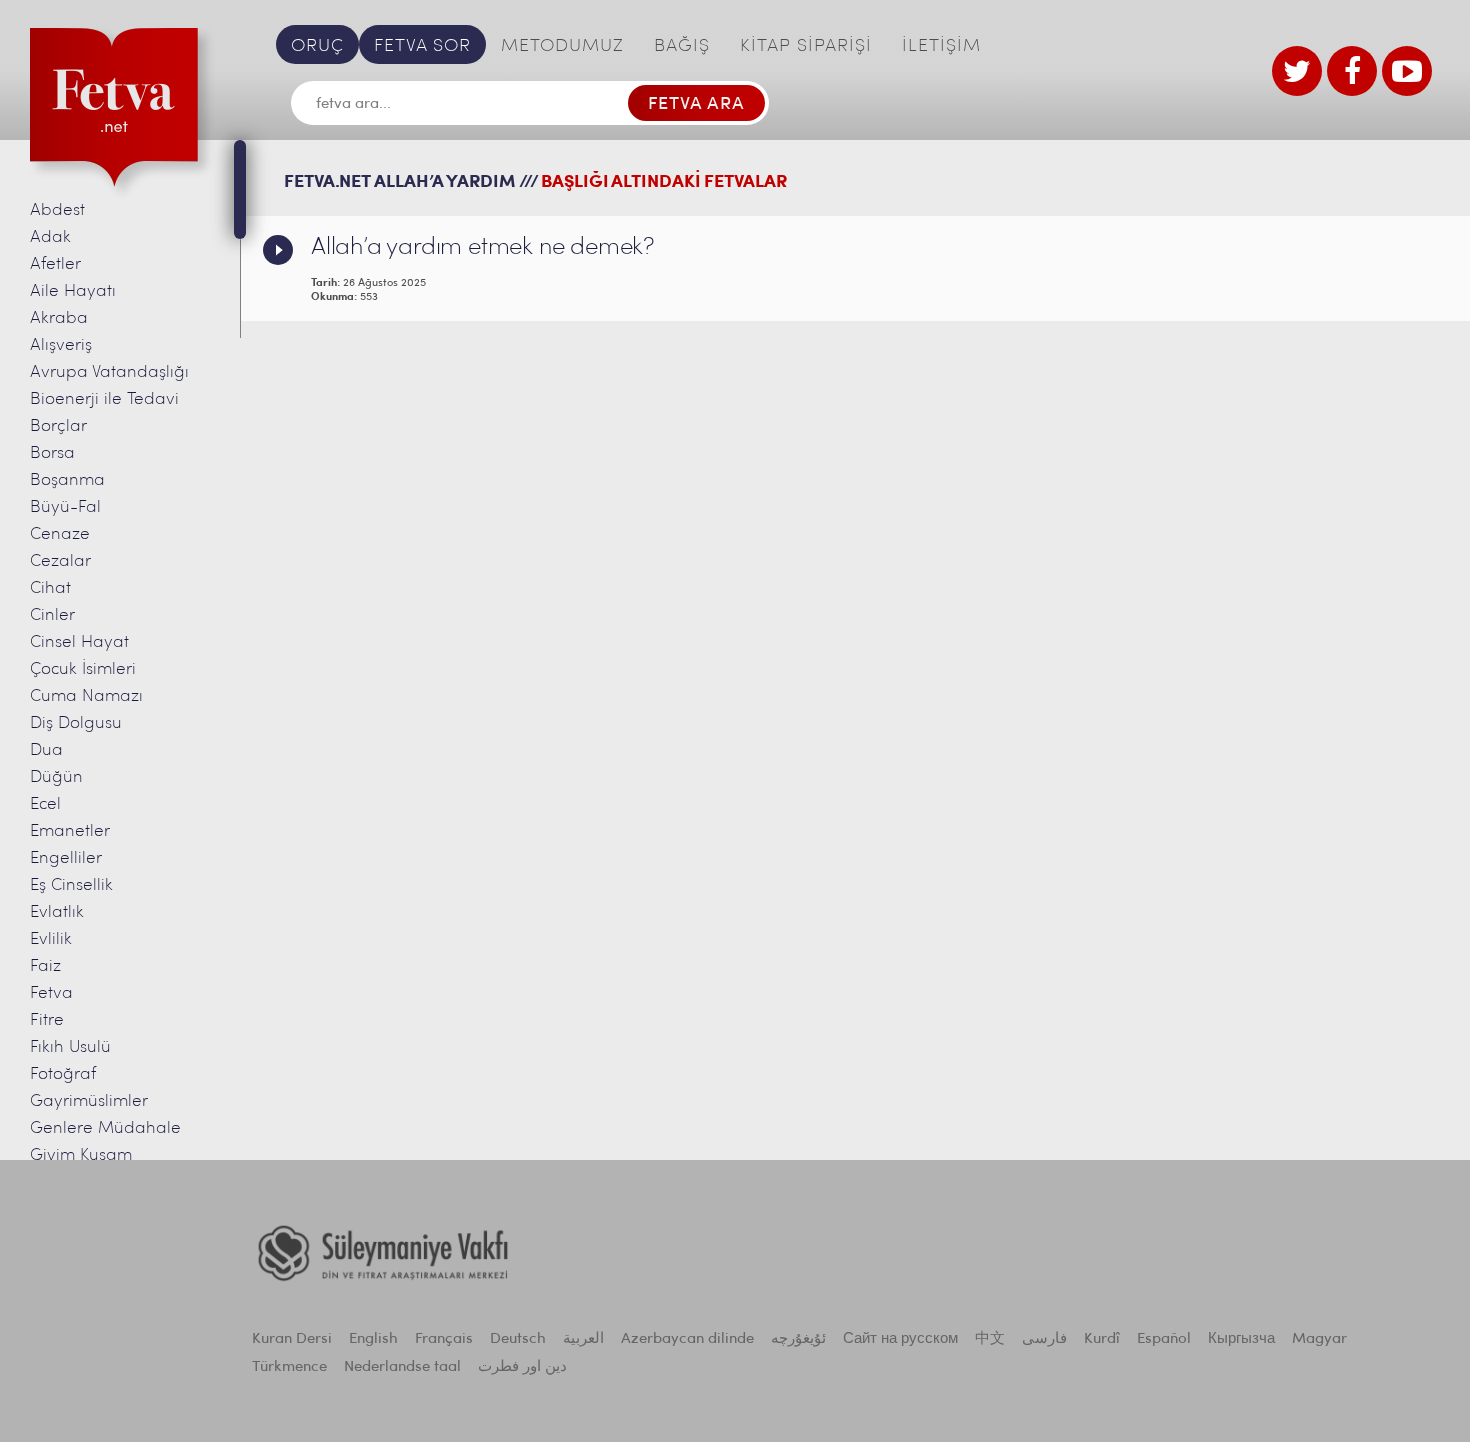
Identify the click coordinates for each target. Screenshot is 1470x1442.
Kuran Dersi (292, 1339)
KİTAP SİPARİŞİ (806, 47)
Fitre (47, 1020)
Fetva (51, 993)
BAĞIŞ (682, 47)
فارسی (1044, 1339)
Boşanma (67, 480)
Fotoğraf (63, 1074)
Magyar (1319, 1339)
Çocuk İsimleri (83, 669)
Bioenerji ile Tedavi (104, 399)
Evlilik (51, 939)
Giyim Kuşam (81, 1155)
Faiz (45, 966)
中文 (990, 1339)
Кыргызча (1241, 1339)
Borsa (52, 453)
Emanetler (70, 831)
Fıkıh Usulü (70, 1047)
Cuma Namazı (86, 696)
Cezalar (60, 561)
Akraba (59, 318)
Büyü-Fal (65, 507)
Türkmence (289, 1367)
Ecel (45, 804)
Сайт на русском (900, 1339)
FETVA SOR (422, 47)
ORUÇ (317, 47)
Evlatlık (57, 912)
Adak (50, 237)
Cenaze (60, 534)
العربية (583, 1339)
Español (1164, 1339)
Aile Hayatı (73, 291)
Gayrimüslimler (89, 1101)
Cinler (52, 615)
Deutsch (518, 1339)
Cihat (50, 588)
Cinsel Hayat (79, 642)
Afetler (55, 264)
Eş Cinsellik (71, 885)
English (373, 1339)
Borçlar (58, 426)
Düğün (56, 777)
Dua (46, 750)
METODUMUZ (562, 47)
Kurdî (1102, 1339)
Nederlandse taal (402, 1367)
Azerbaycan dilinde (687, 1339)
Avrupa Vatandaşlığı (109, 372)
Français (444, 1339)
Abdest (57, 210)
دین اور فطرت (522, 1367)
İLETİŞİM (941, 47)
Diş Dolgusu (76, 723)
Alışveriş (61, 345)
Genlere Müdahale (105, 1128)
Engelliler (66, 858)
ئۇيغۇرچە (798, 1339)
